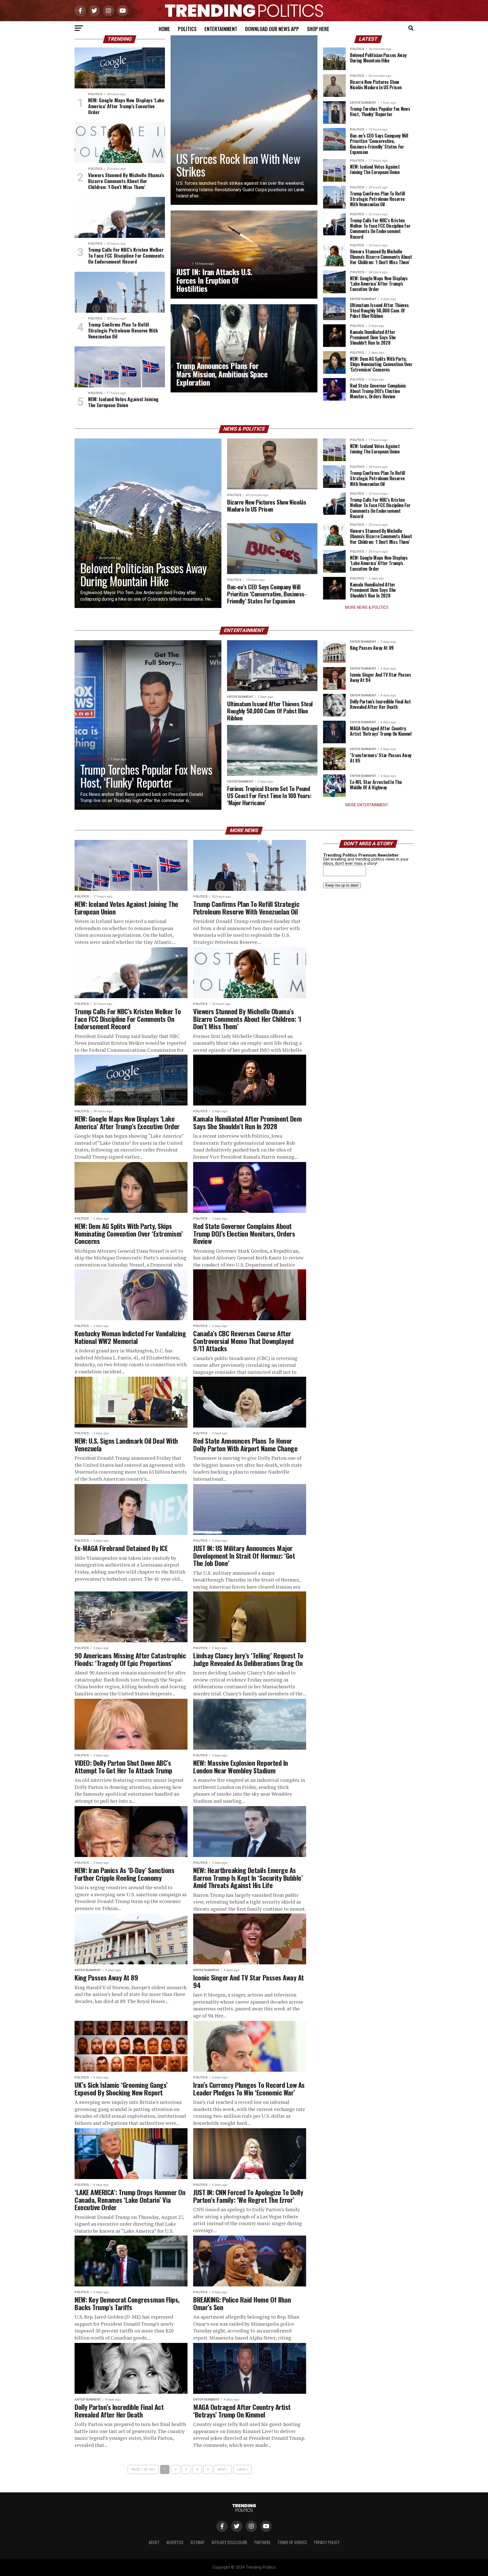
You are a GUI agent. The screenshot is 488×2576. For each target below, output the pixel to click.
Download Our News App (272, 29)
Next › (223, 2469)
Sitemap (198, 2542)
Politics (187, 29)
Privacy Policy (327, 2542)
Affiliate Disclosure (229, 2542)
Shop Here (318, 29)
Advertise (175, 2542)
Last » (242, 2469)
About (154, 2542)
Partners (262, 2542)
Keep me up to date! (342, 885)
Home (164, 29)
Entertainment (221, 29)
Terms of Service (292, 2542)
